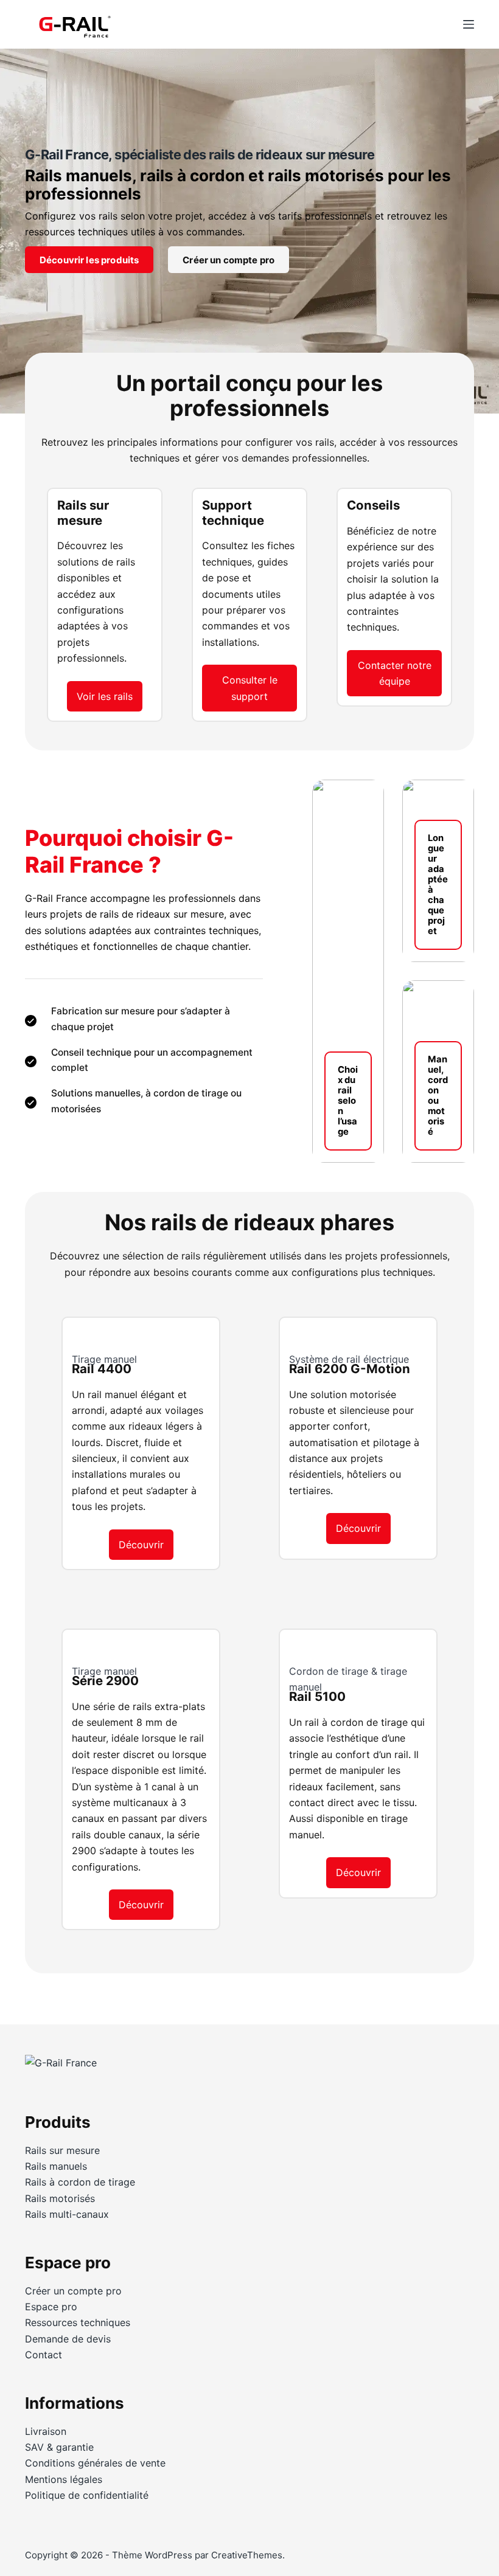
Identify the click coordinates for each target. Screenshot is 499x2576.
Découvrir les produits (89, 260)
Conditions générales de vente (95, 2463)
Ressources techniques (78, 2322)
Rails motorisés (60, 2198)
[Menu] (469, 24)
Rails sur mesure (62, 2150)
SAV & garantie (59, 2447)
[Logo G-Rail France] (74, 24)
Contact (44, 2355)
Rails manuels (56, 2166)
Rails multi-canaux (67, 2214)
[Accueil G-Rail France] (61, 2068)
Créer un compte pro (229, 260)
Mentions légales (64, 2479)
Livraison (46, 2431)
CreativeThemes (247, 2555)
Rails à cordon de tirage (80, 2182)
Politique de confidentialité (87, 2495)
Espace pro (51, 2307)
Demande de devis (68, 2339)
